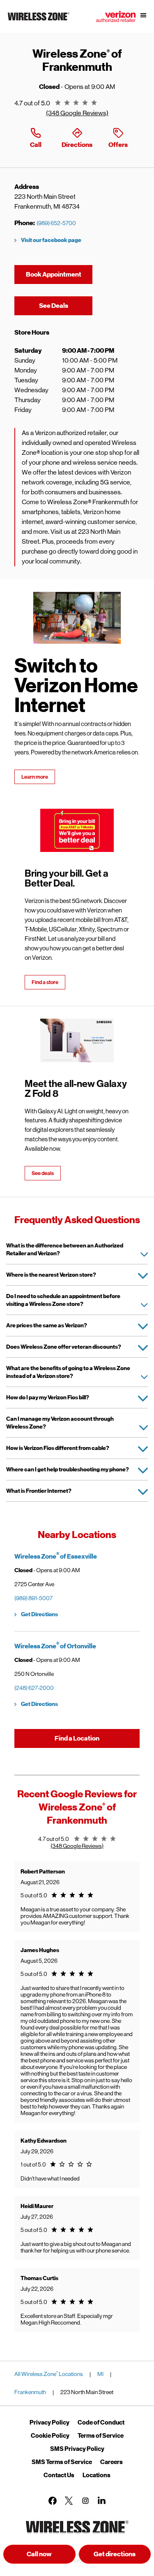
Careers (111, 2462)
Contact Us (59, 2475)
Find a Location (77, 1738)
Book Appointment (54, 275)
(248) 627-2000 (34, 1688)
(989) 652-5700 (56, 223)
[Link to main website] (39, 21)
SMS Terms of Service (62, 2462)
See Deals (66, 306)
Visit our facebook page (51, 240)
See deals (43, 1173)
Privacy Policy (49, 2422)
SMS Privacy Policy (77, 2449)
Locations (97, 2475)
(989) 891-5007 (33, 1598)
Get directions (122, 2556)
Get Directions (39, 1614)
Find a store (45, 982)
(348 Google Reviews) (77, 113)
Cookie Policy (50, 2436)
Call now (39, 2554)
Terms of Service (101, 2436)
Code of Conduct (101, 2422)
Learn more (35, 777)
